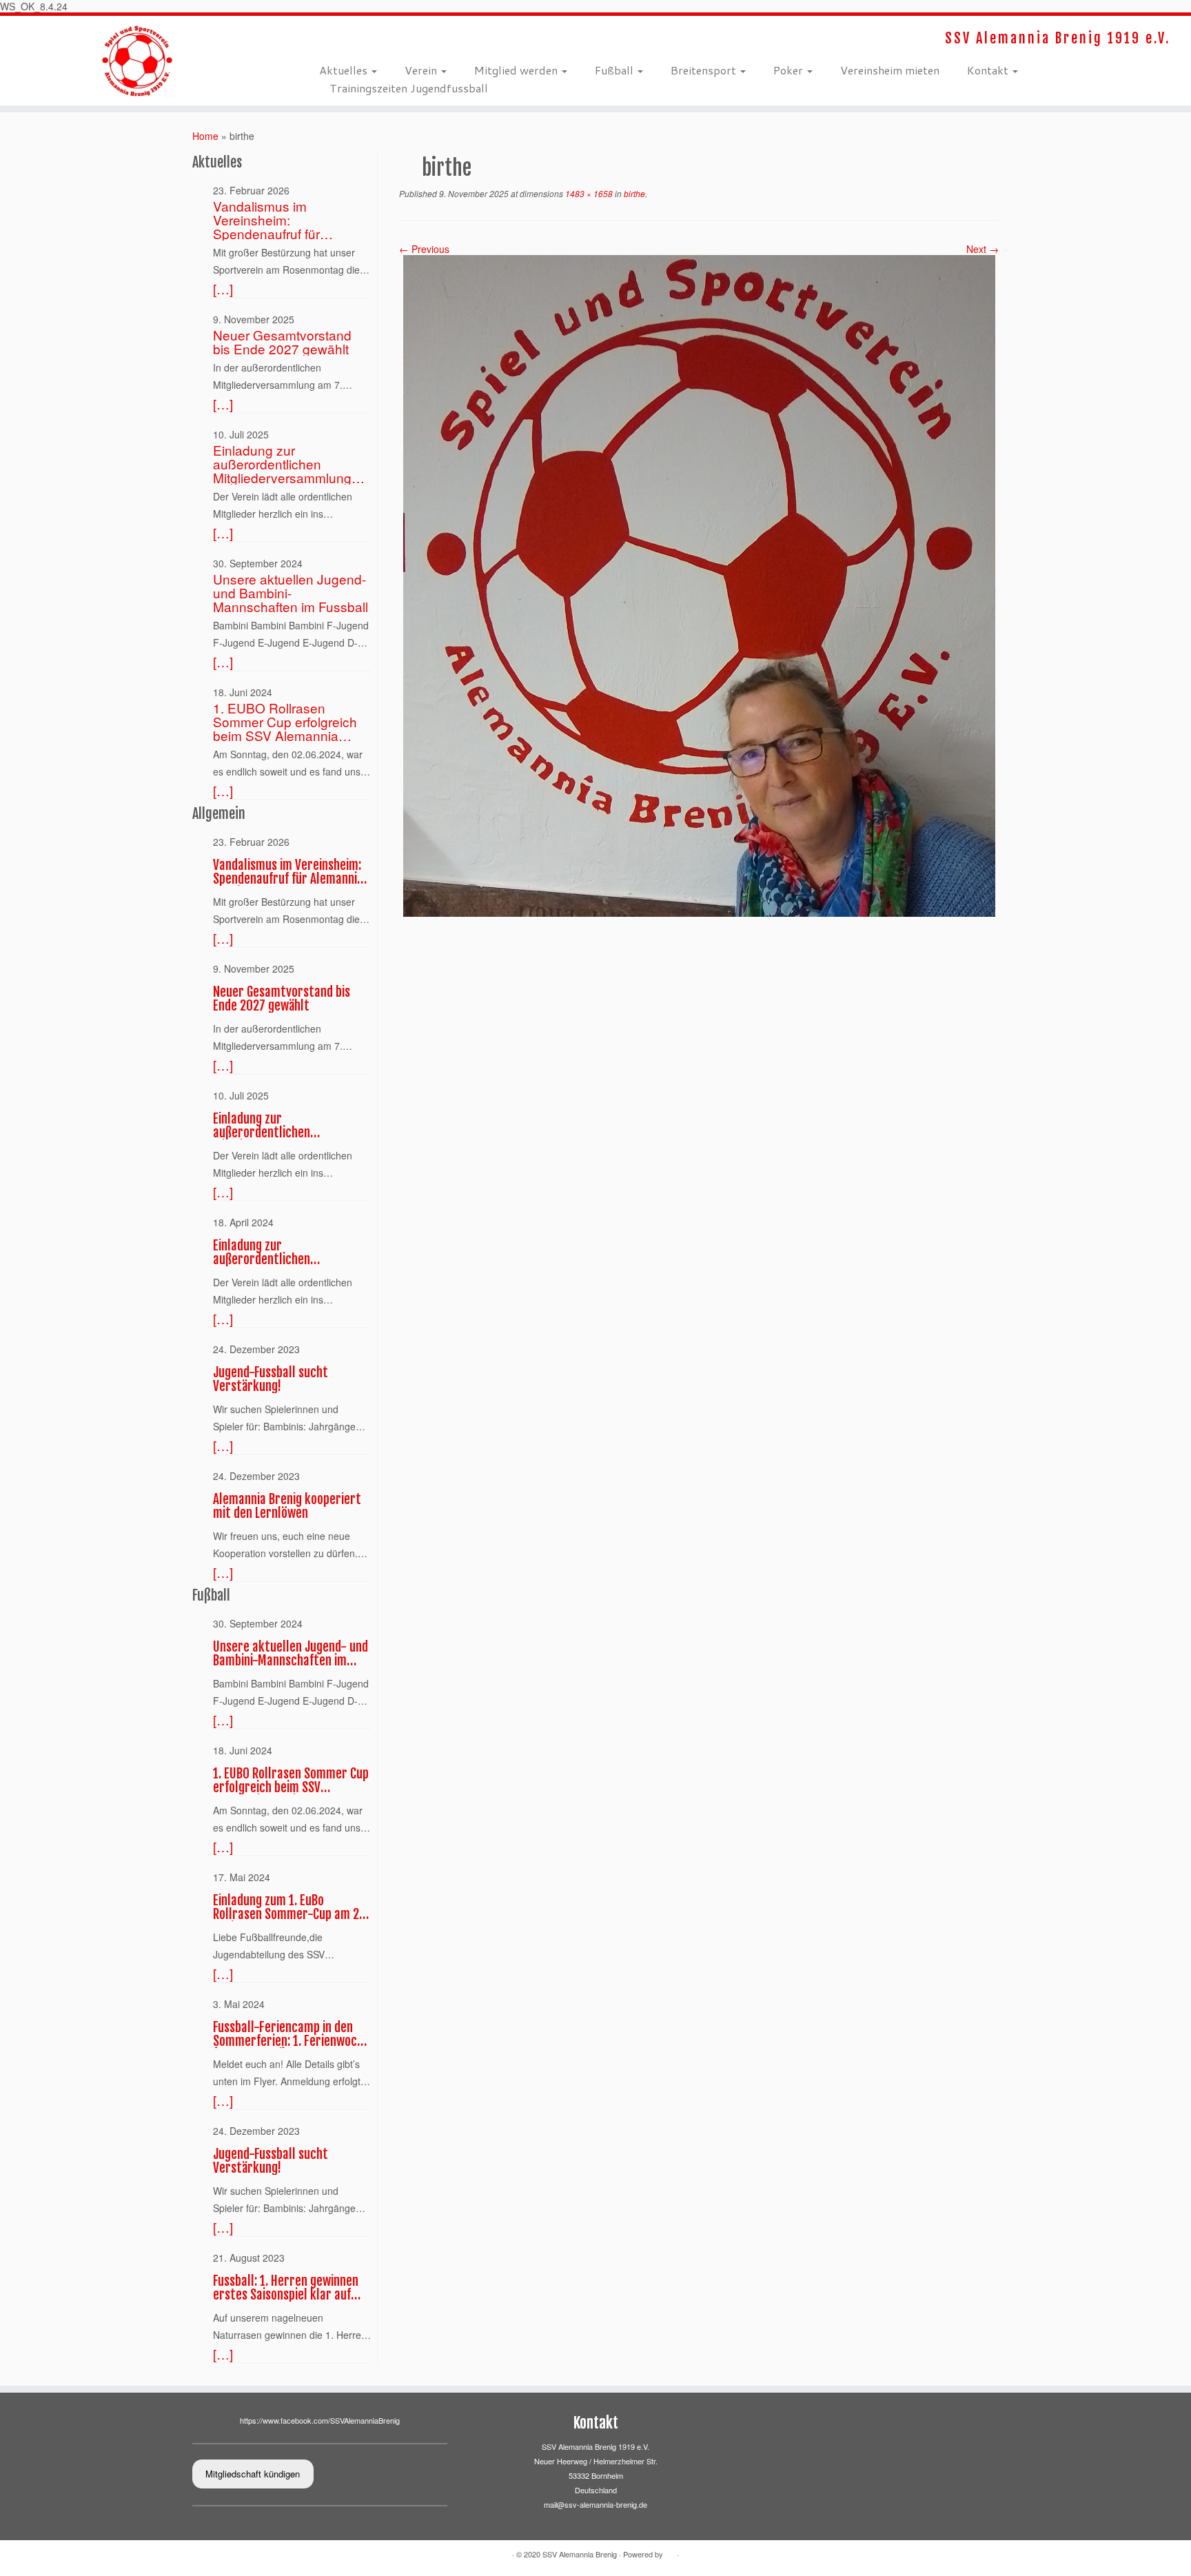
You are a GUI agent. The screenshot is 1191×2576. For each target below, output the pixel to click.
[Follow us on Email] (333, 38)
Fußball (615, 70)
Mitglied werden (517, 70)
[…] (223, 289)
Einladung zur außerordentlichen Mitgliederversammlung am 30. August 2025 (282, 464)
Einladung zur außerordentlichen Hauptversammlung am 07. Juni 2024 (282, 1252)
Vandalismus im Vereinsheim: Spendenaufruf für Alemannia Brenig (266, 220)
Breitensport (705, 70)
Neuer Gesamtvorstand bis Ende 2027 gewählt (282, 342)
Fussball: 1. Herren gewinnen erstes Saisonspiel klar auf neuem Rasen (286, 2288)
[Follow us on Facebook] (324, 38)
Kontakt (989, 70)
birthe (633, 193)
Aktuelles (345, 70)
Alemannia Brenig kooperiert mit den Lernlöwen (287, 1506)
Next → (983, 249)
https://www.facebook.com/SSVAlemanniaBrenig (320, 2420)
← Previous (424, 249)
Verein (422, 70)
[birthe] (699, 585)
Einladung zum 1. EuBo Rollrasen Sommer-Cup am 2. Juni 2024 (287, 1907)
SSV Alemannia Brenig (580, 2554)
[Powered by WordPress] (670, 2555)
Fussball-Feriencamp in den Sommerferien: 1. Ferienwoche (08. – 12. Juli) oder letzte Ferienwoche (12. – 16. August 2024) (291, 2034)
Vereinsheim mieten (890, 70)
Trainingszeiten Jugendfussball (409, 88)
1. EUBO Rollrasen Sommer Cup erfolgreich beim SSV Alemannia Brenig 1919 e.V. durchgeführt (285, 722)
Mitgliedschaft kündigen (253, 2474)
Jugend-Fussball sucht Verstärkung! (271, 1379)
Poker (790, 70)
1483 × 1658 (588, 193)
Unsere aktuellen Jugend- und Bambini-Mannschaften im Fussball (291, 593)
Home (205, 136)
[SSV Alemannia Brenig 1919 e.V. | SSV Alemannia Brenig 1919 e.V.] (138, 61)
